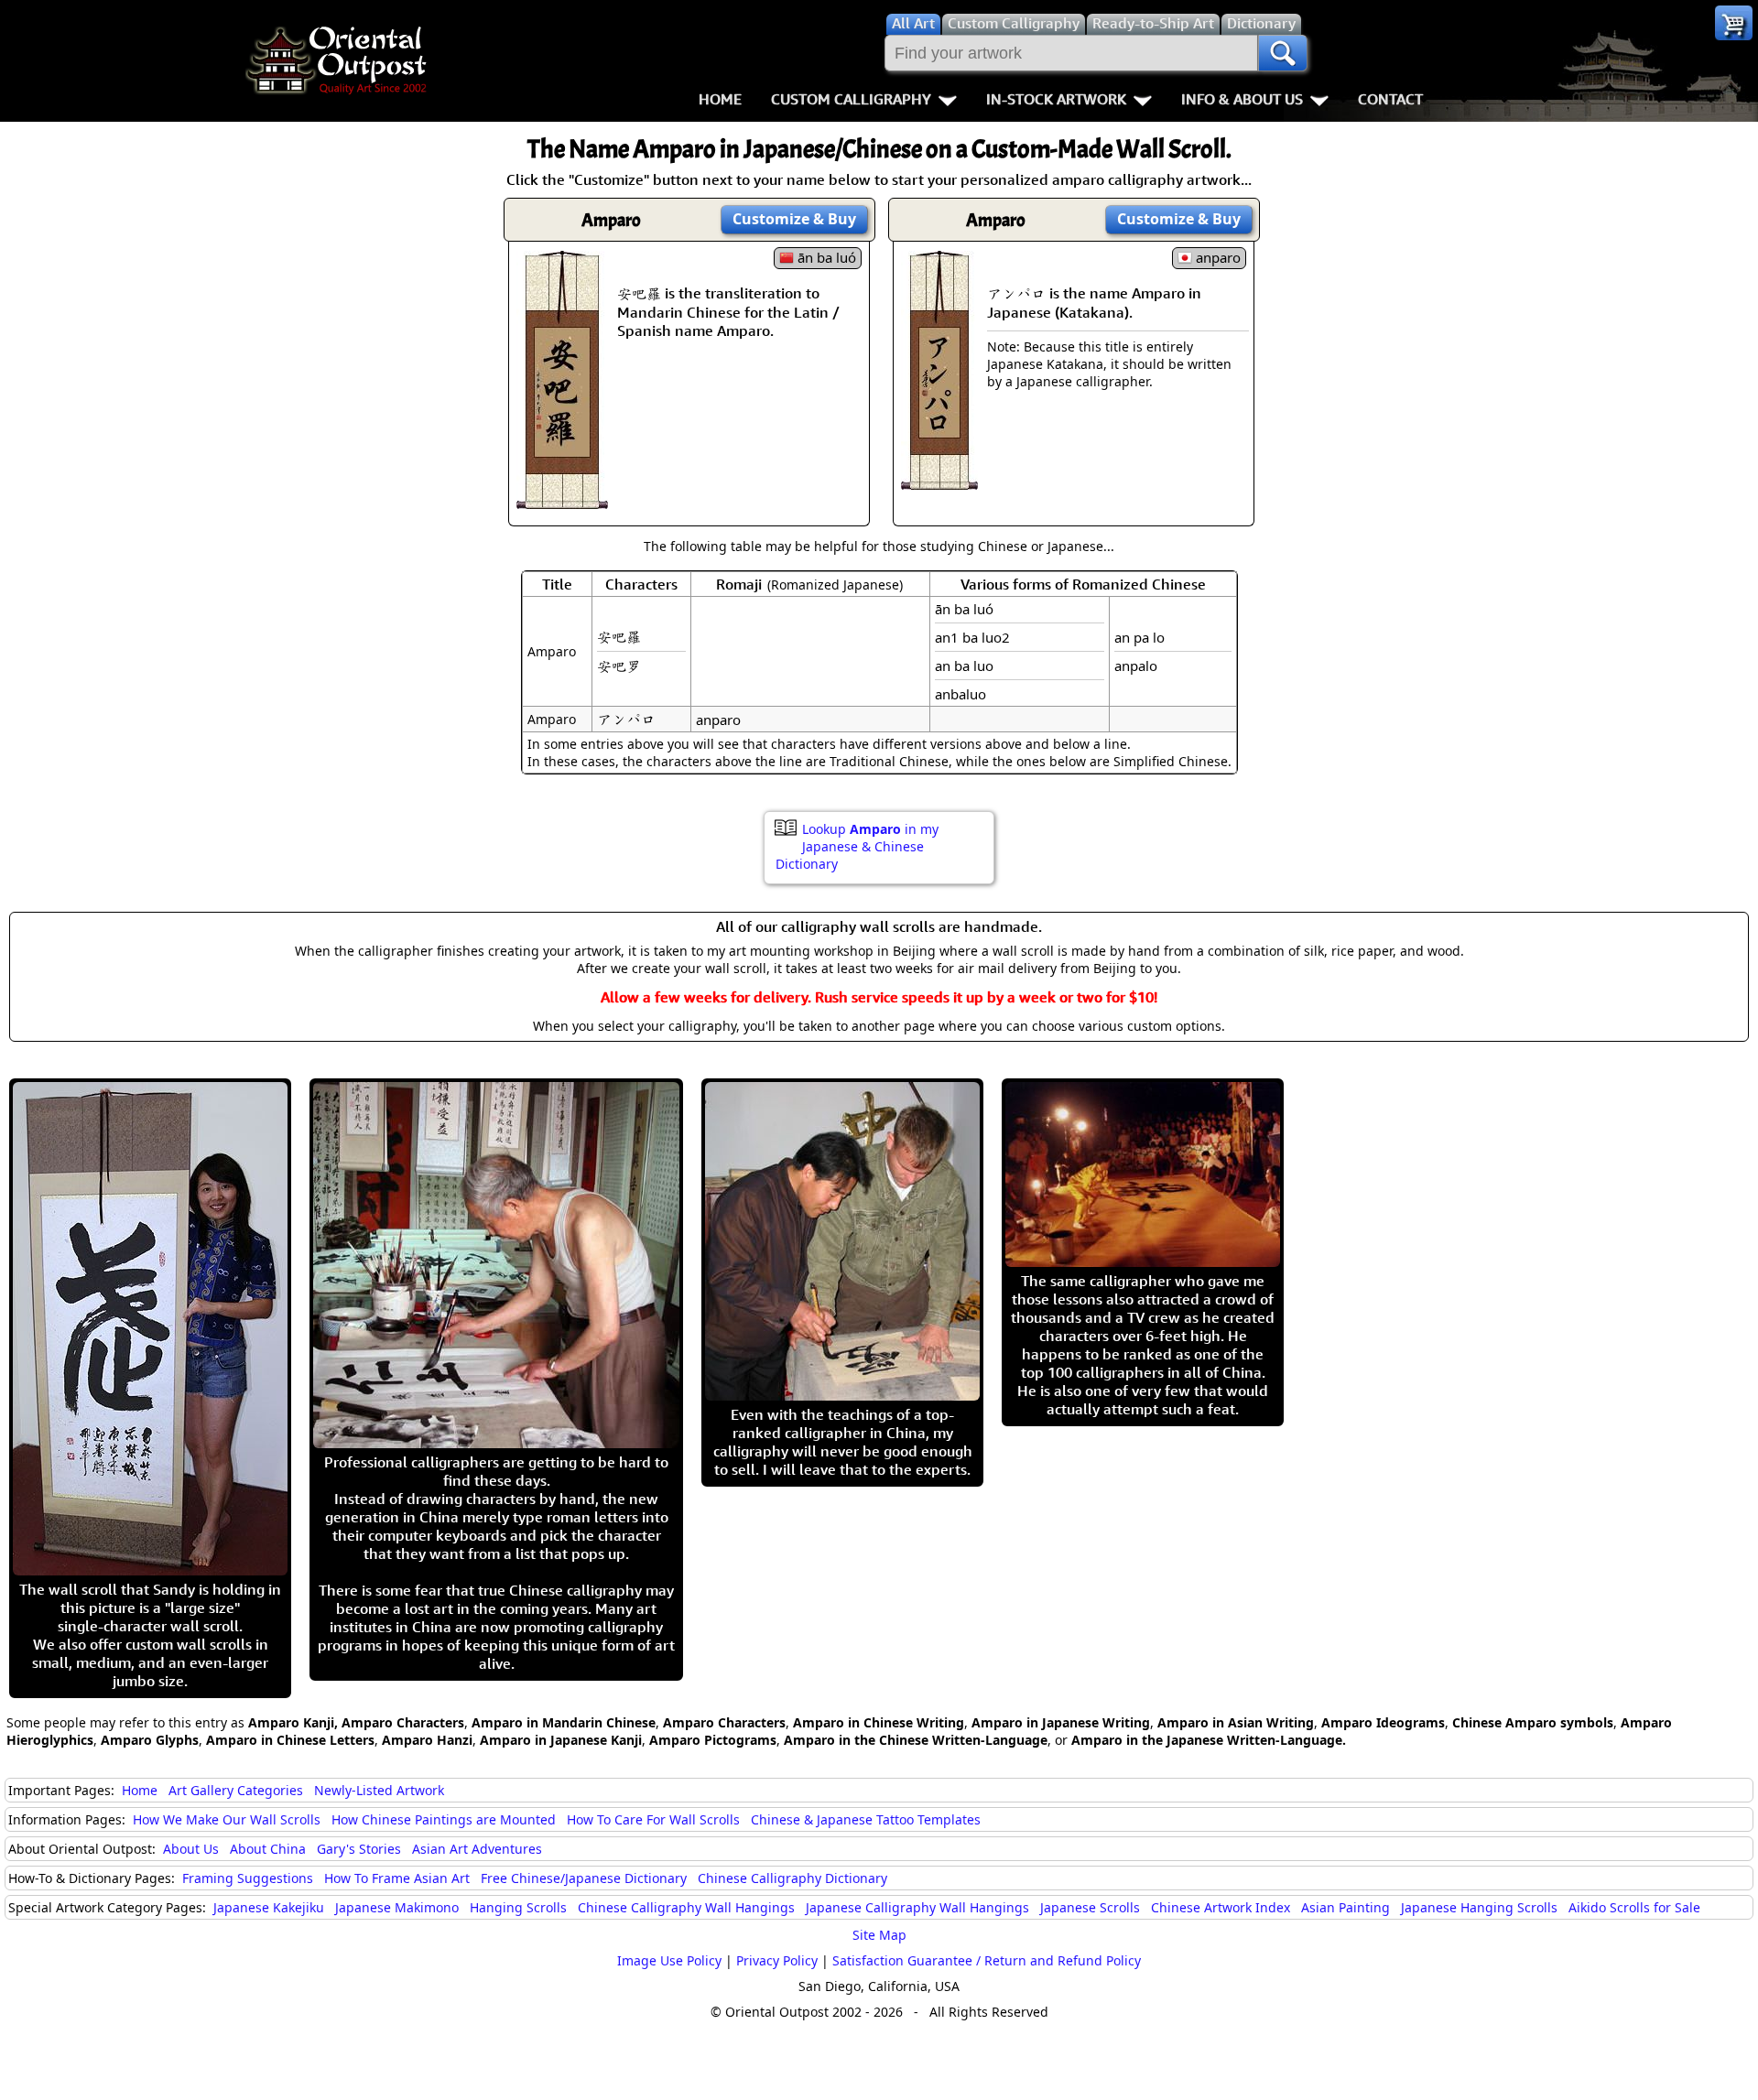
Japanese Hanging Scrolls (1479, 1907)
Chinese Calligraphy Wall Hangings (686, 1907)
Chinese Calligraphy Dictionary (792, 1878)
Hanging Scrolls (518, 1907)
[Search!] (1283, 53)
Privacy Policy (777, 1960)
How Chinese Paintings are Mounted (444, 1819)
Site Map (879, 1935)
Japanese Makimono (397, 1907)
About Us (191, 1849)
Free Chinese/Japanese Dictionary (584, 1878)
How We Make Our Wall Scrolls (227, 1819)
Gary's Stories (359, 1849)
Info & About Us (1242, 99)
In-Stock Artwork (1056, 99)
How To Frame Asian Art (397, 1878)
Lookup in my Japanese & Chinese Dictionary (857, 846)
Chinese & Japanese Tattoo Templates (866, 1819)
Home (720, 99)
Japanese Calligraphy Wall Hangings (917, 1907)
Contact (1390, 99)
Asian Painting (1346, 1907)
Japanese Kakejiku (269, 1907)
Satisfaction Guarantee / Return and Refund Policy (987, 1960)
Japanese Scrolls (1090, 1907)
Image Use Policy (669, 1960)
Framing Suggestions (248, 1878)
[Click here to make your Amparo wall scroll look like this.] (562, 500)
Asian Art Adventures (477, 1849)
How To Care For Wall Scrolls (653, 1819)
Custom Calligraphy (851, 99)
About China (268, 1849)
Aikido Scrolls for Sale (1634, 1907)
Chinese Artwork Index (1221, 1907)
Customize (794, 219)
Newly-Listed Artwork (379, 1790)
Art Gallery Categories (236, 1790)
